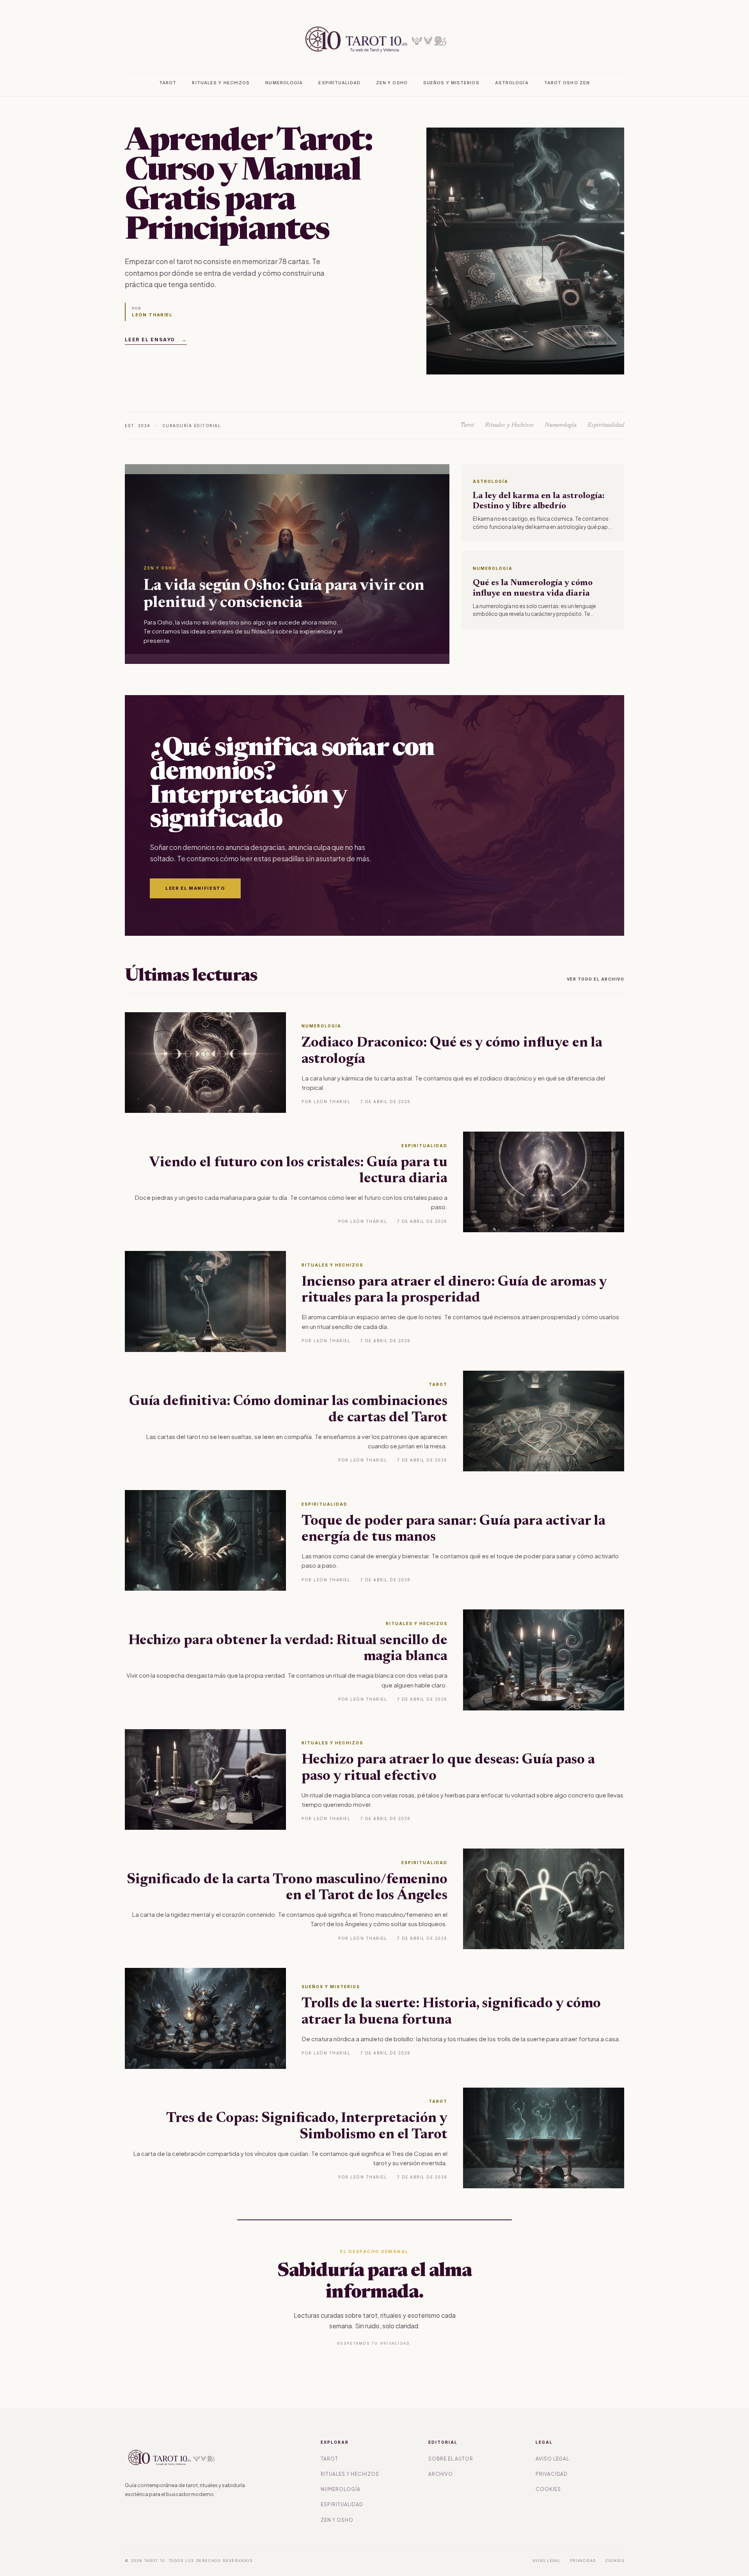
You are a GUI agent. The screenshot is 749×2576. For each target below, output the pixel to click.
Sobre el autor (451, 2459)
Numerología (284, 83)
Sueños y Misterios (451, 83)
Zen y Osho (392, 83)
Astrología (512, 83)
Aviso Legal (553, 2459)
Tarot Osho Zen (567, 83)
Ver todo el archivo (596, 979)
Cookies (548, 2489)
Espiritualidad (339, 83)
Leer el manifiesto (195, 888)
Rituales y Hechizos (221, 83)
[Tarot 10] (374, 39)
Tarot (168, 83)
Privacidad (552, 2474)
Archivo (441, 2474)
